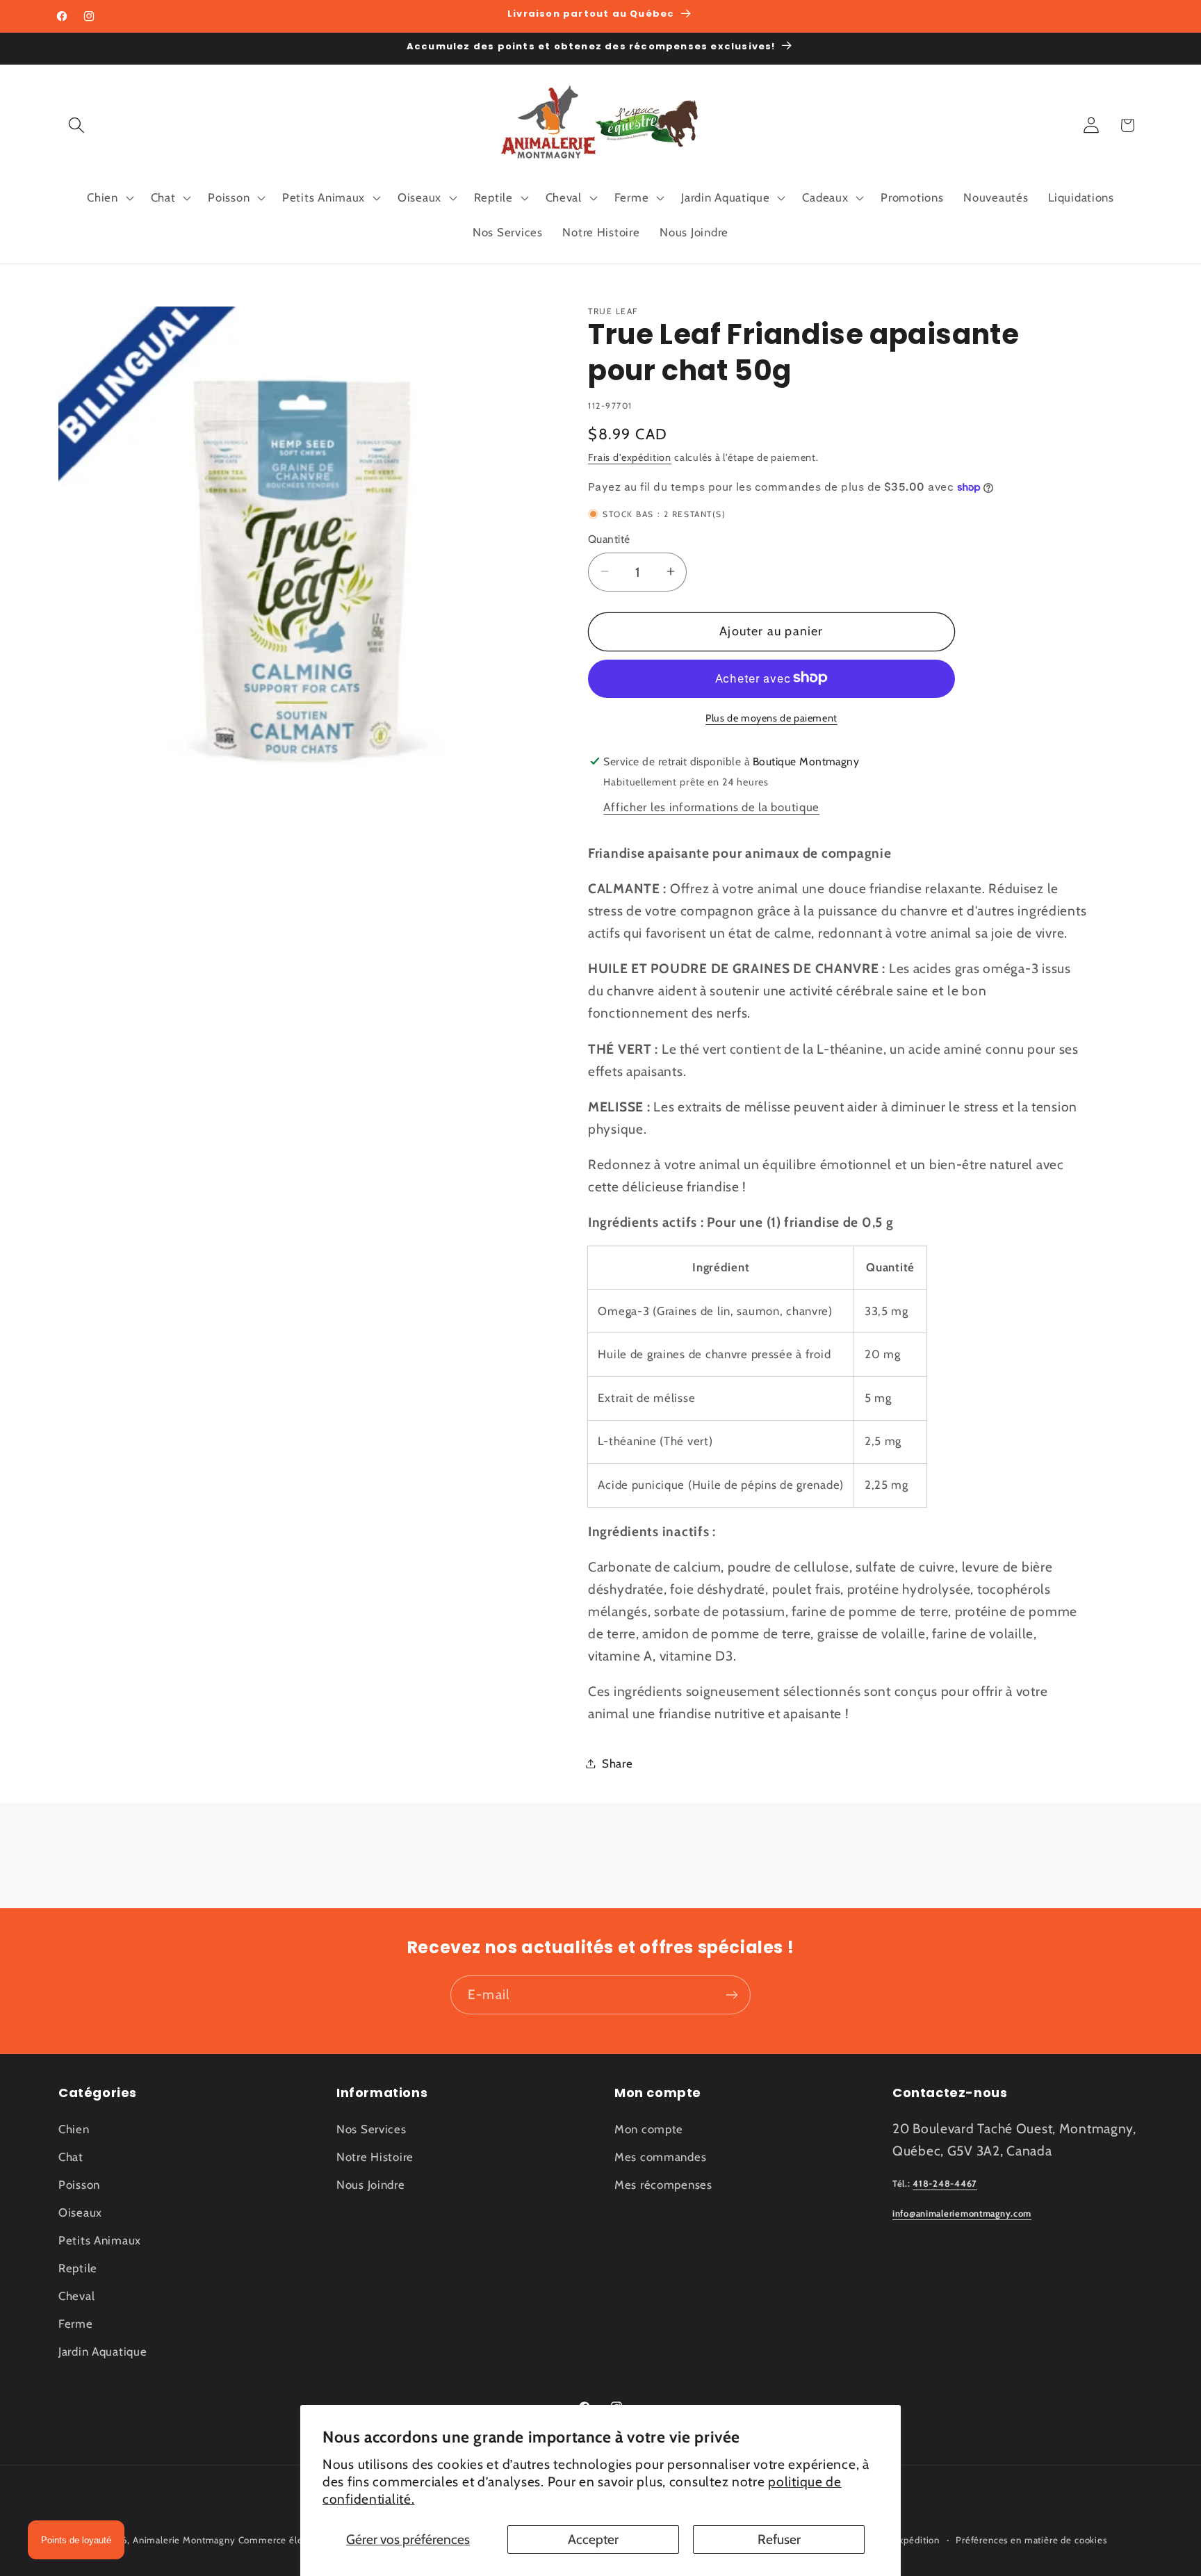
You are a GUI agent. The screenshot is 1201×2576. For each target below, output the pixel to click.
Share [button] (618, 1763)
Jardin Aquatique (103, 2351)
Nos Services (371, 2129)
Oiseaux (80, 2212)
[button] (77, 125)
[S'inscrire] (732, 1995)
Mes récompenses (663, 2185)
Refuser (779, 2539)
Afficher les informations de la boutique (711, 807)
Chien (74, 2129)
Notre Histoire (375, 2157)
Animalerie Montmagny (184, 2540)
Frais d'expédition (630, 457)
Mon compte (649, 2129)
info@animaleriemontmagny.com (962, 2214)
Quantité (609, 539)
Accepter (593, 2539)
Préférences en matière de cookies (1031, 2540)
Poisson (79, 2185)
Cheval (76, 2296)
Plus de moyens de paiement (771, 717)
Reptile (78, 2268)
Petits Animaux (100, 2240)
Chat (71, 2157)
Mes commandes (660, 2157)
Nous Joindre (371, 2185)
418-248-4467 (945, 2184)
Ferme (76, 2324)
